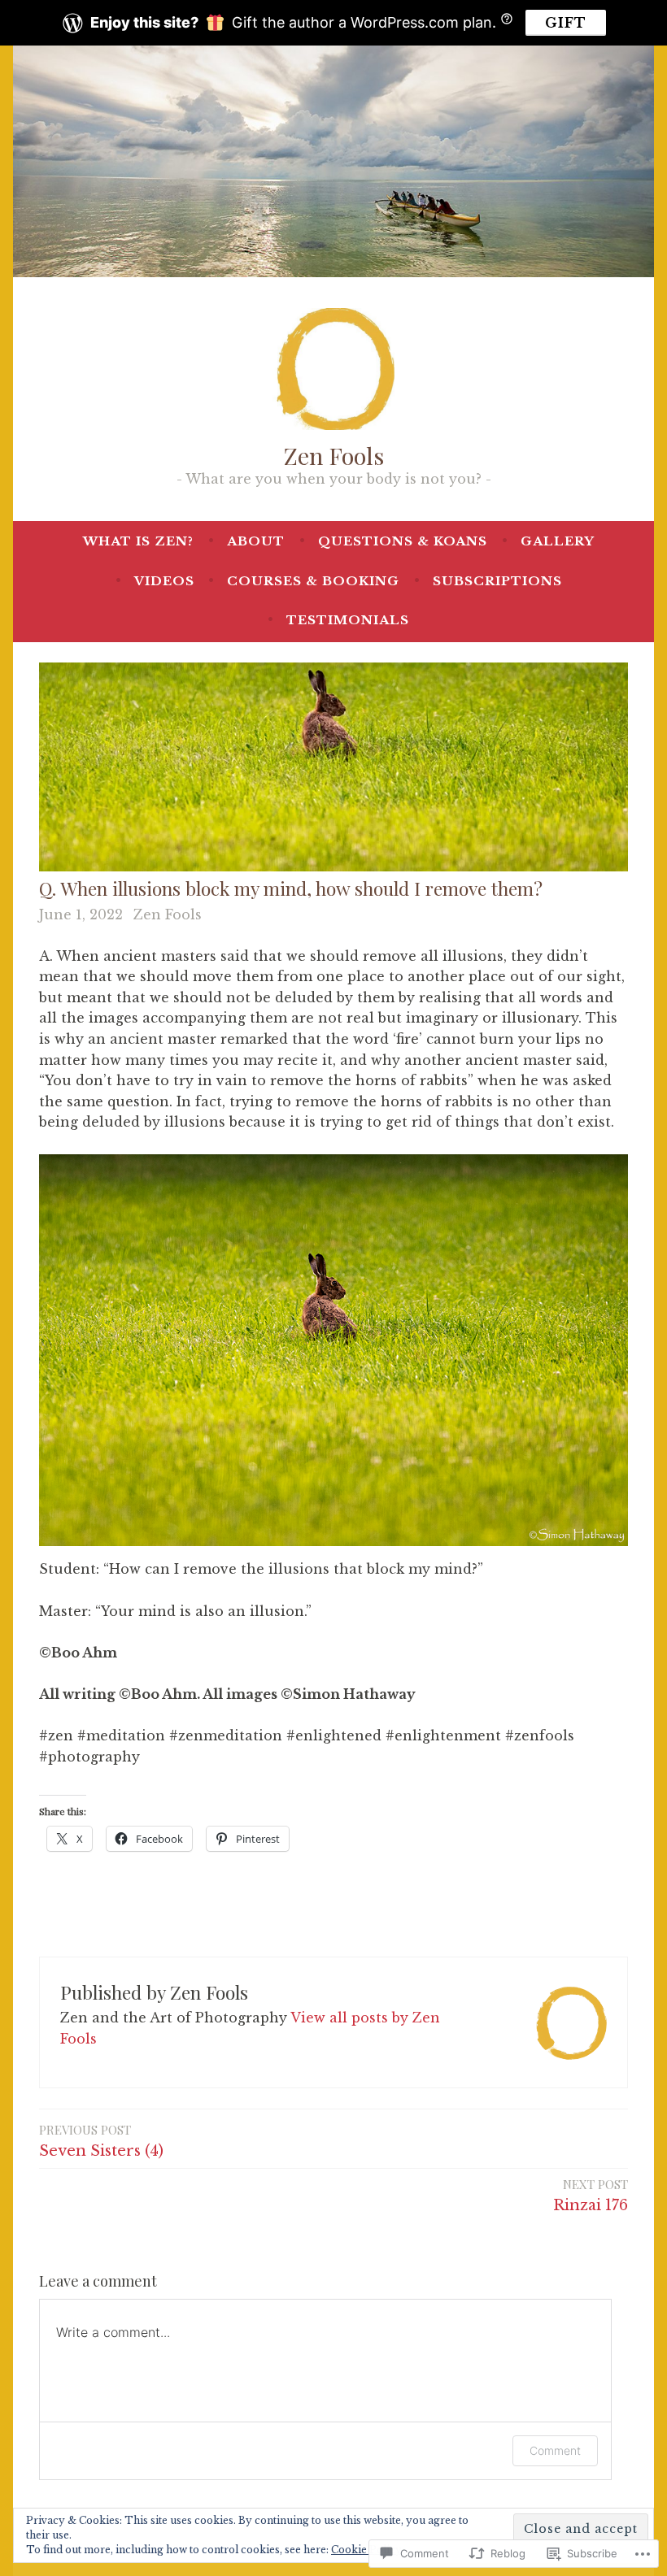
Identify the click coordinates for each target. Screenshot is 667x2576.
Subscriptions (497, 581)
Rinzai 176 (591, 2195)
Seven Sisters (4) (101, 2141)
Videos (164, 581)
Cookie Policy (366, 2550)
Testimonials (348, 620)
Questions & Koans (403, 541)
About (256, 541)
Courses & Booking (313, 581)
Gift (566, 23)
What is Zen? (138, 541)
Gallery (558, 541)
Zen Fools (334, 455)
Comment (555, 2450)
